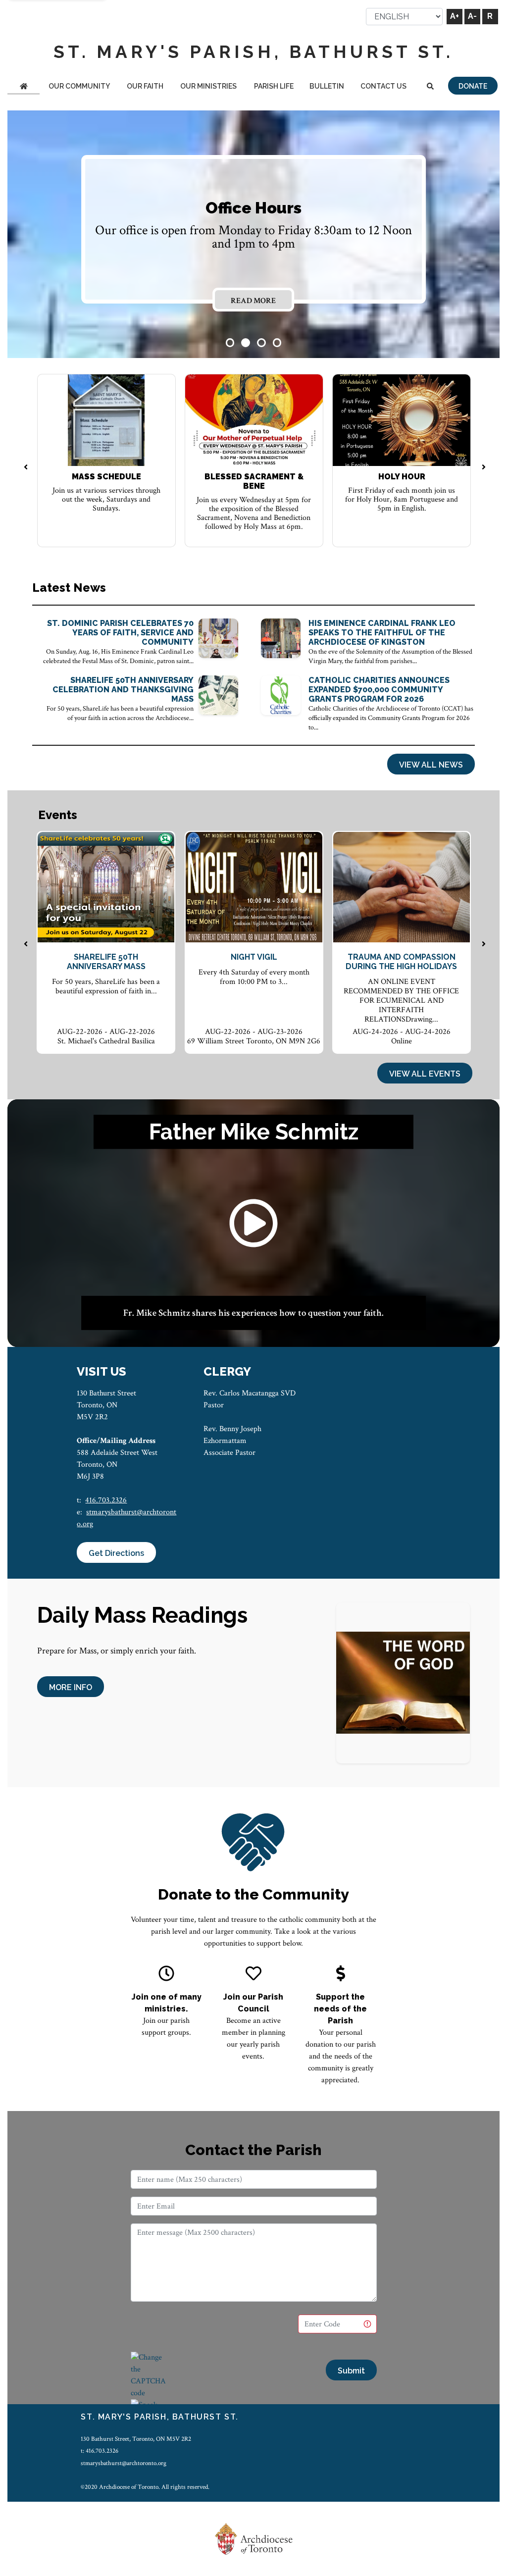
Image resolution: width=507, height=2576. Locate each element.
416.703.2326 (106, 1500)
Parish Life (274, 86)
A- (472, 16)
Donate (473, 86)
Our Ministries (208, 86)
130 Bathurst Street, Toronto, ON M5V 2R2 (136, 2439)
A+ (455, 16)
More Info (71, 1687)
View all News (431, 765)
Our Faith (145, 86)
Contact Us (383, 86)
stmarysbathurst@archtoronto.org (124, 2463)
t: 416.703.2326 (100, 2451)
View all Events (425, 1074)
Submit (351, 2371)
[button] (230, 343)
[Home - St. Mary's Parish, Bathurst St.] (24, 87)
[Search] (431, 87)
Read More (253, 301)
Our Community (79, 86)
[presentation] (26, 468)
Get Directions (116, 1553)
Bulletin (327, 86)
